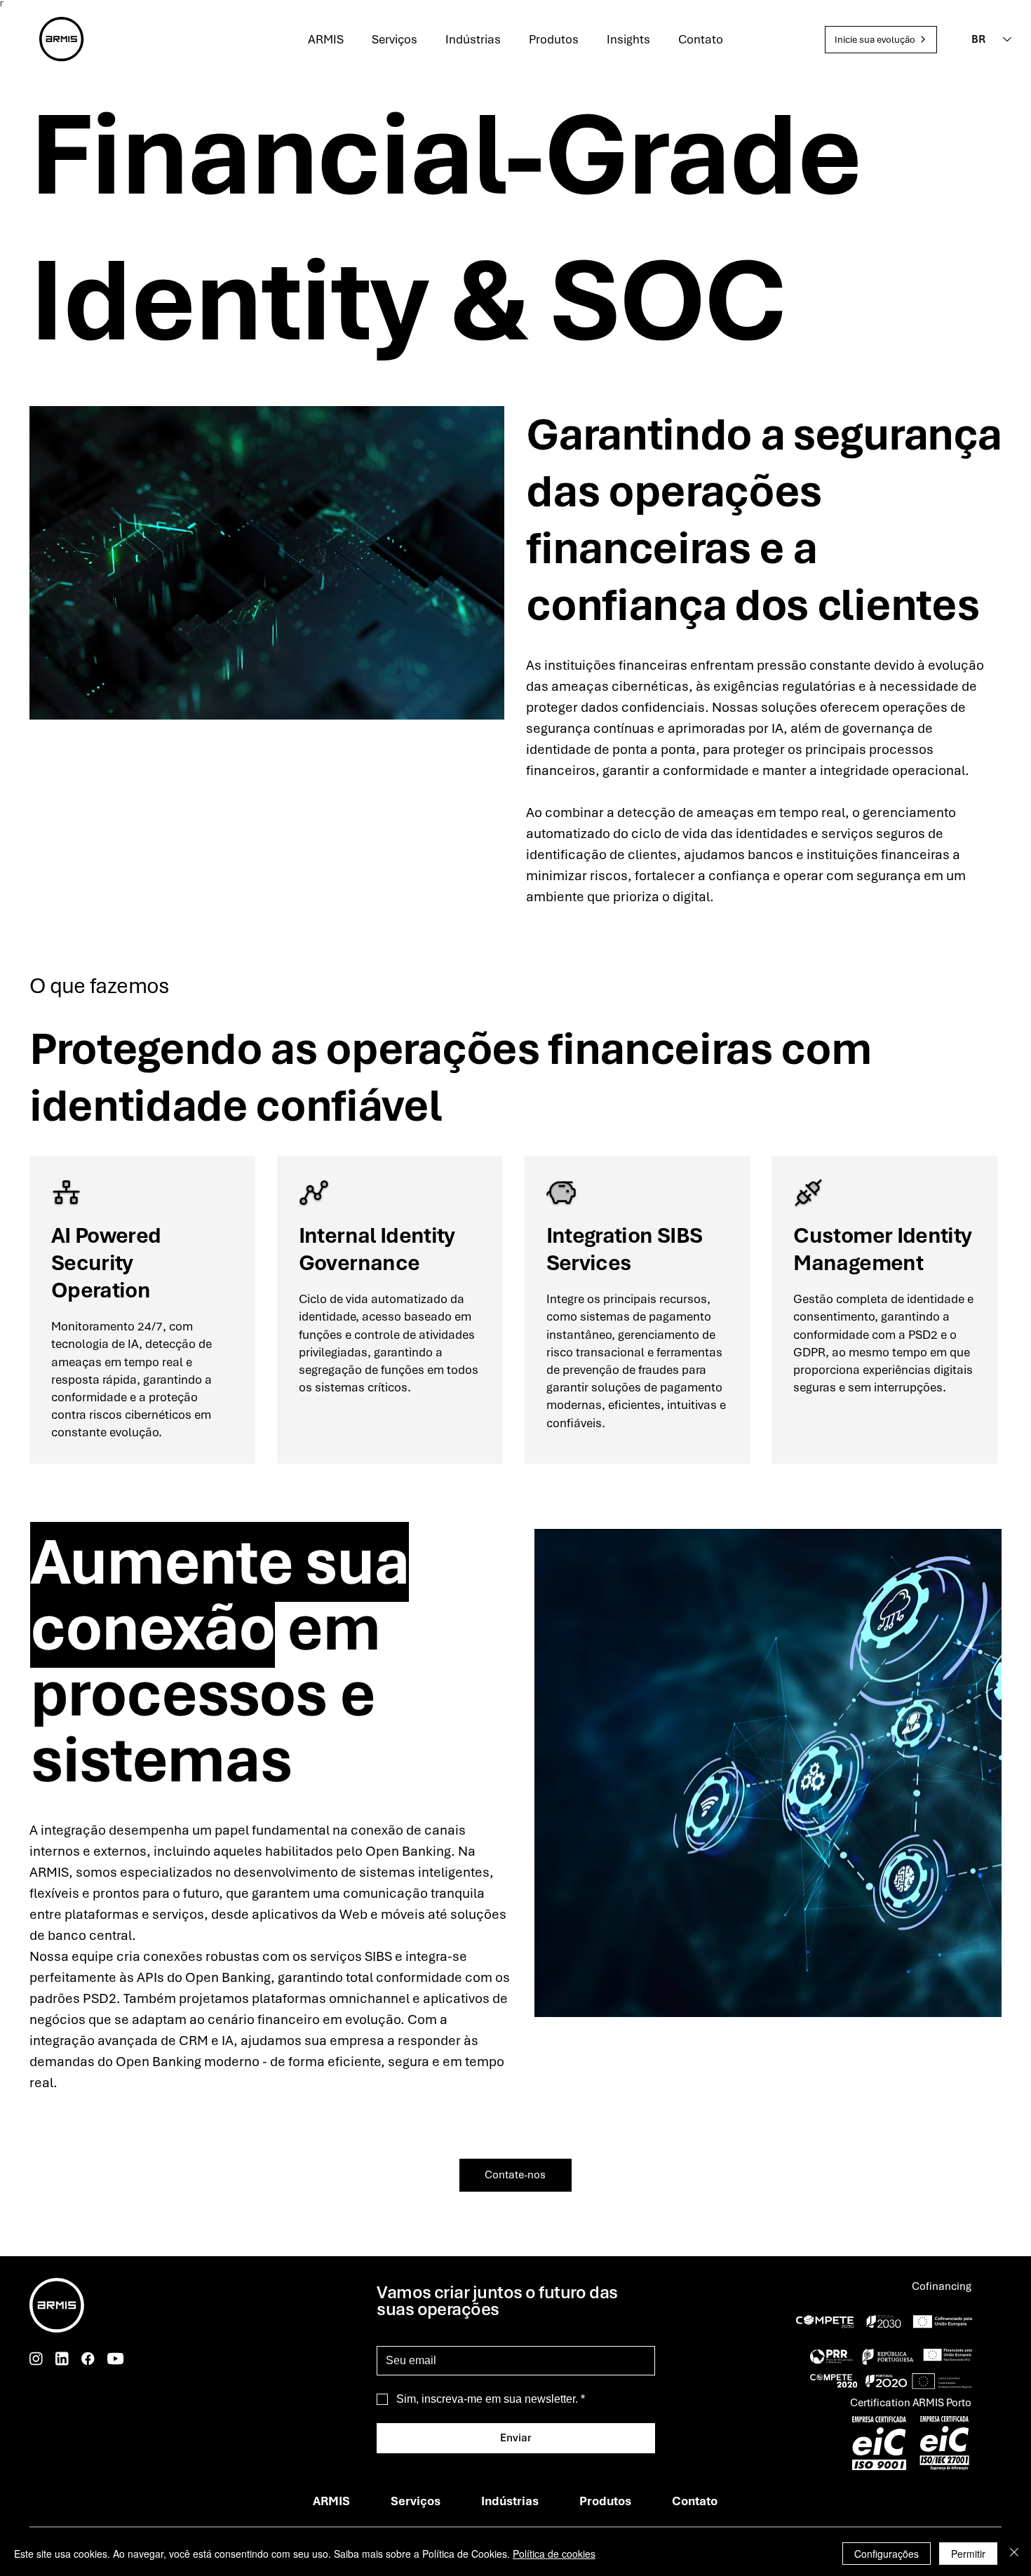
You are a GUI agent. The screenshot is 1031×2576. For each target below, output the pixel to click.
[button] (881, 40)
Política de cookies (554, 2554)
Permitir (968, 2554)
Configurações (887, 2554)
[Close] (1014, 2554)
